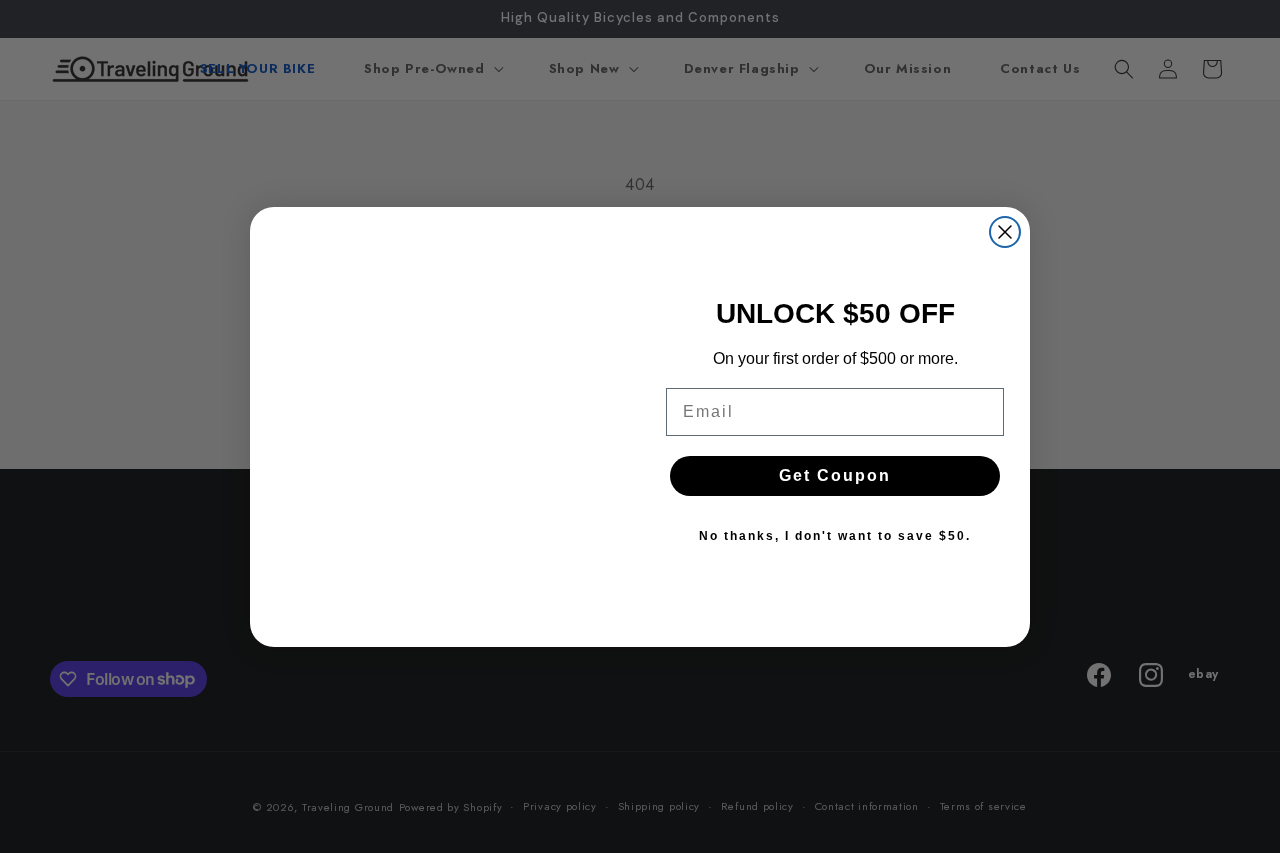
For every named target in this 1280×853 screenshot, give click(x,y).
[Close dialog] (1005, 232)
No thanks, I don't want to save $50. (835, 536)
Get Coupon (835, 475)
